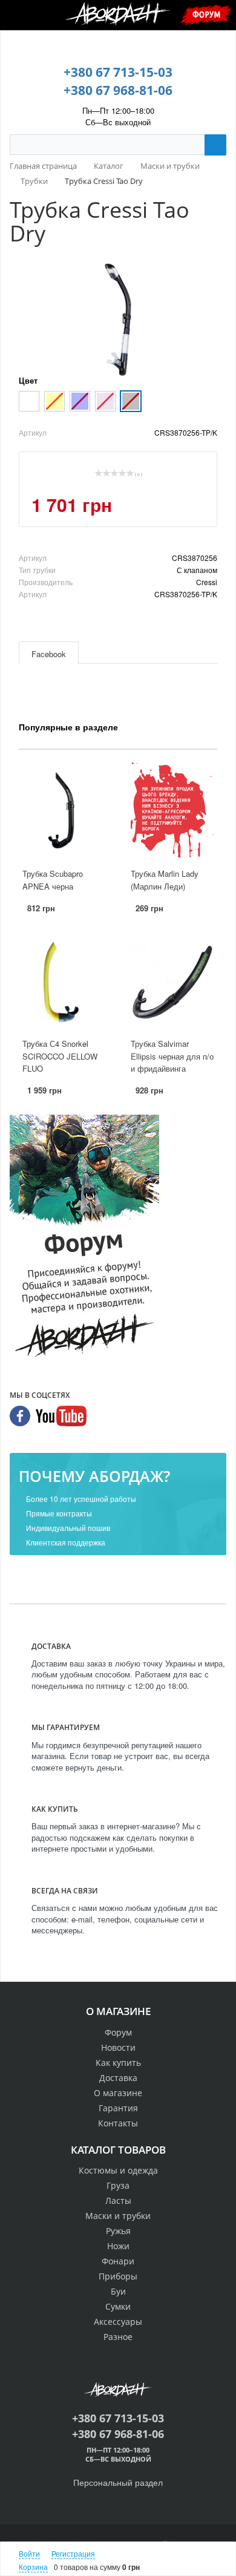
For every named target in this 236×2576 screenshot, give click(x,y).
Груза (118, 2185)
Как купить (118, 2063)
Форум (206, 14)
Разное (118, 2337)
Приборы (118, 2276)
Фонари (118, 2261)
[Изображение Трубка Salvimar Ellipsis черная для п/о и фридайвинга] (172, 980)
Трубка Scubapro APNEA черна (53, 880)
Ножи (118, 2246)
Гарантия (118, 2108)
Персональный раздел (118, 2482)
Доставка (118, 2078)
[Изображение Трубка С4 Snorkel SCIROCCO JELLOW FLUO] (64, 980)
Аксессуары (118, 2322)
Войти (29, 2553)
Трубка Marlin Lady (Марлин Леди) (165, 880)
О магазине (118, 2093)
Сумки (118, 2306)
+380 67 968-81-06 (118, 90)
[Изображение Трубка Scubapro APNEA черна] (64, 811)
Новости (118, 2047)
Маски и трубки (118, 2216)
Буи (118, 2291)
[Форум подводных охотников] (84, 1239)
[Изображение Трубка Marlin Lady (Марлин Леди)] (172, 811)
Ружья (118, 2231)
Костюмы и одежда (118, 2170)
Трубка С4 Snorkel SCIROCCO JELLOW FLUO (60, 1056)
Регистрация (73, 2553)
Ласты (118, 2201)
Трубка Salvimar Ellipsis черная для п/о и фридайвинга (172, 1056)
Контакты (118, 2123)
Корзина (33, 2567)
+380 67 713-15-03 (118, 72)
